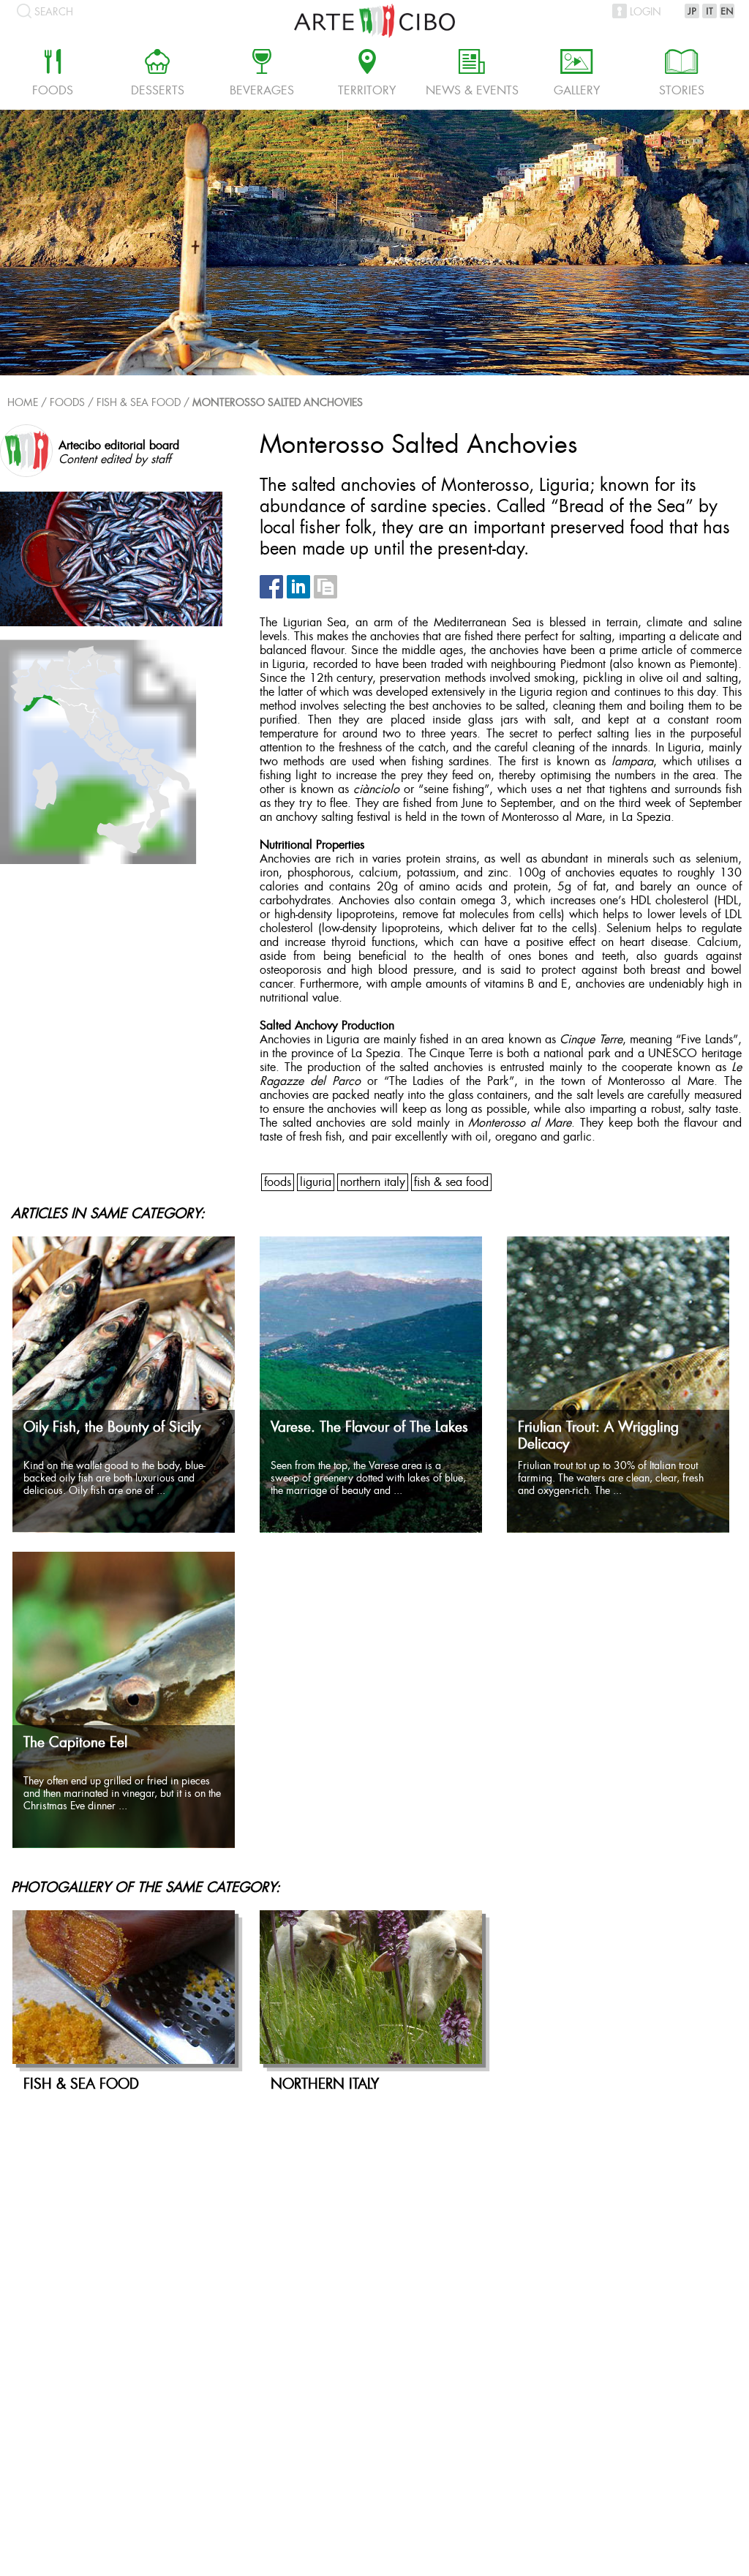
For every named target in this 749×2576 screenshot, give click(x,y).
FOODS (278, 1183)
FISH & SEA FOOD (139, 403)
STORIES (682, 75)
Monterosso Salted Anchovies (278, 403)
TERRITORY (367, 75)
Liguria (316, 1183)
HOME (23, 403)
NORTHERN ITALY (373, 1183)
